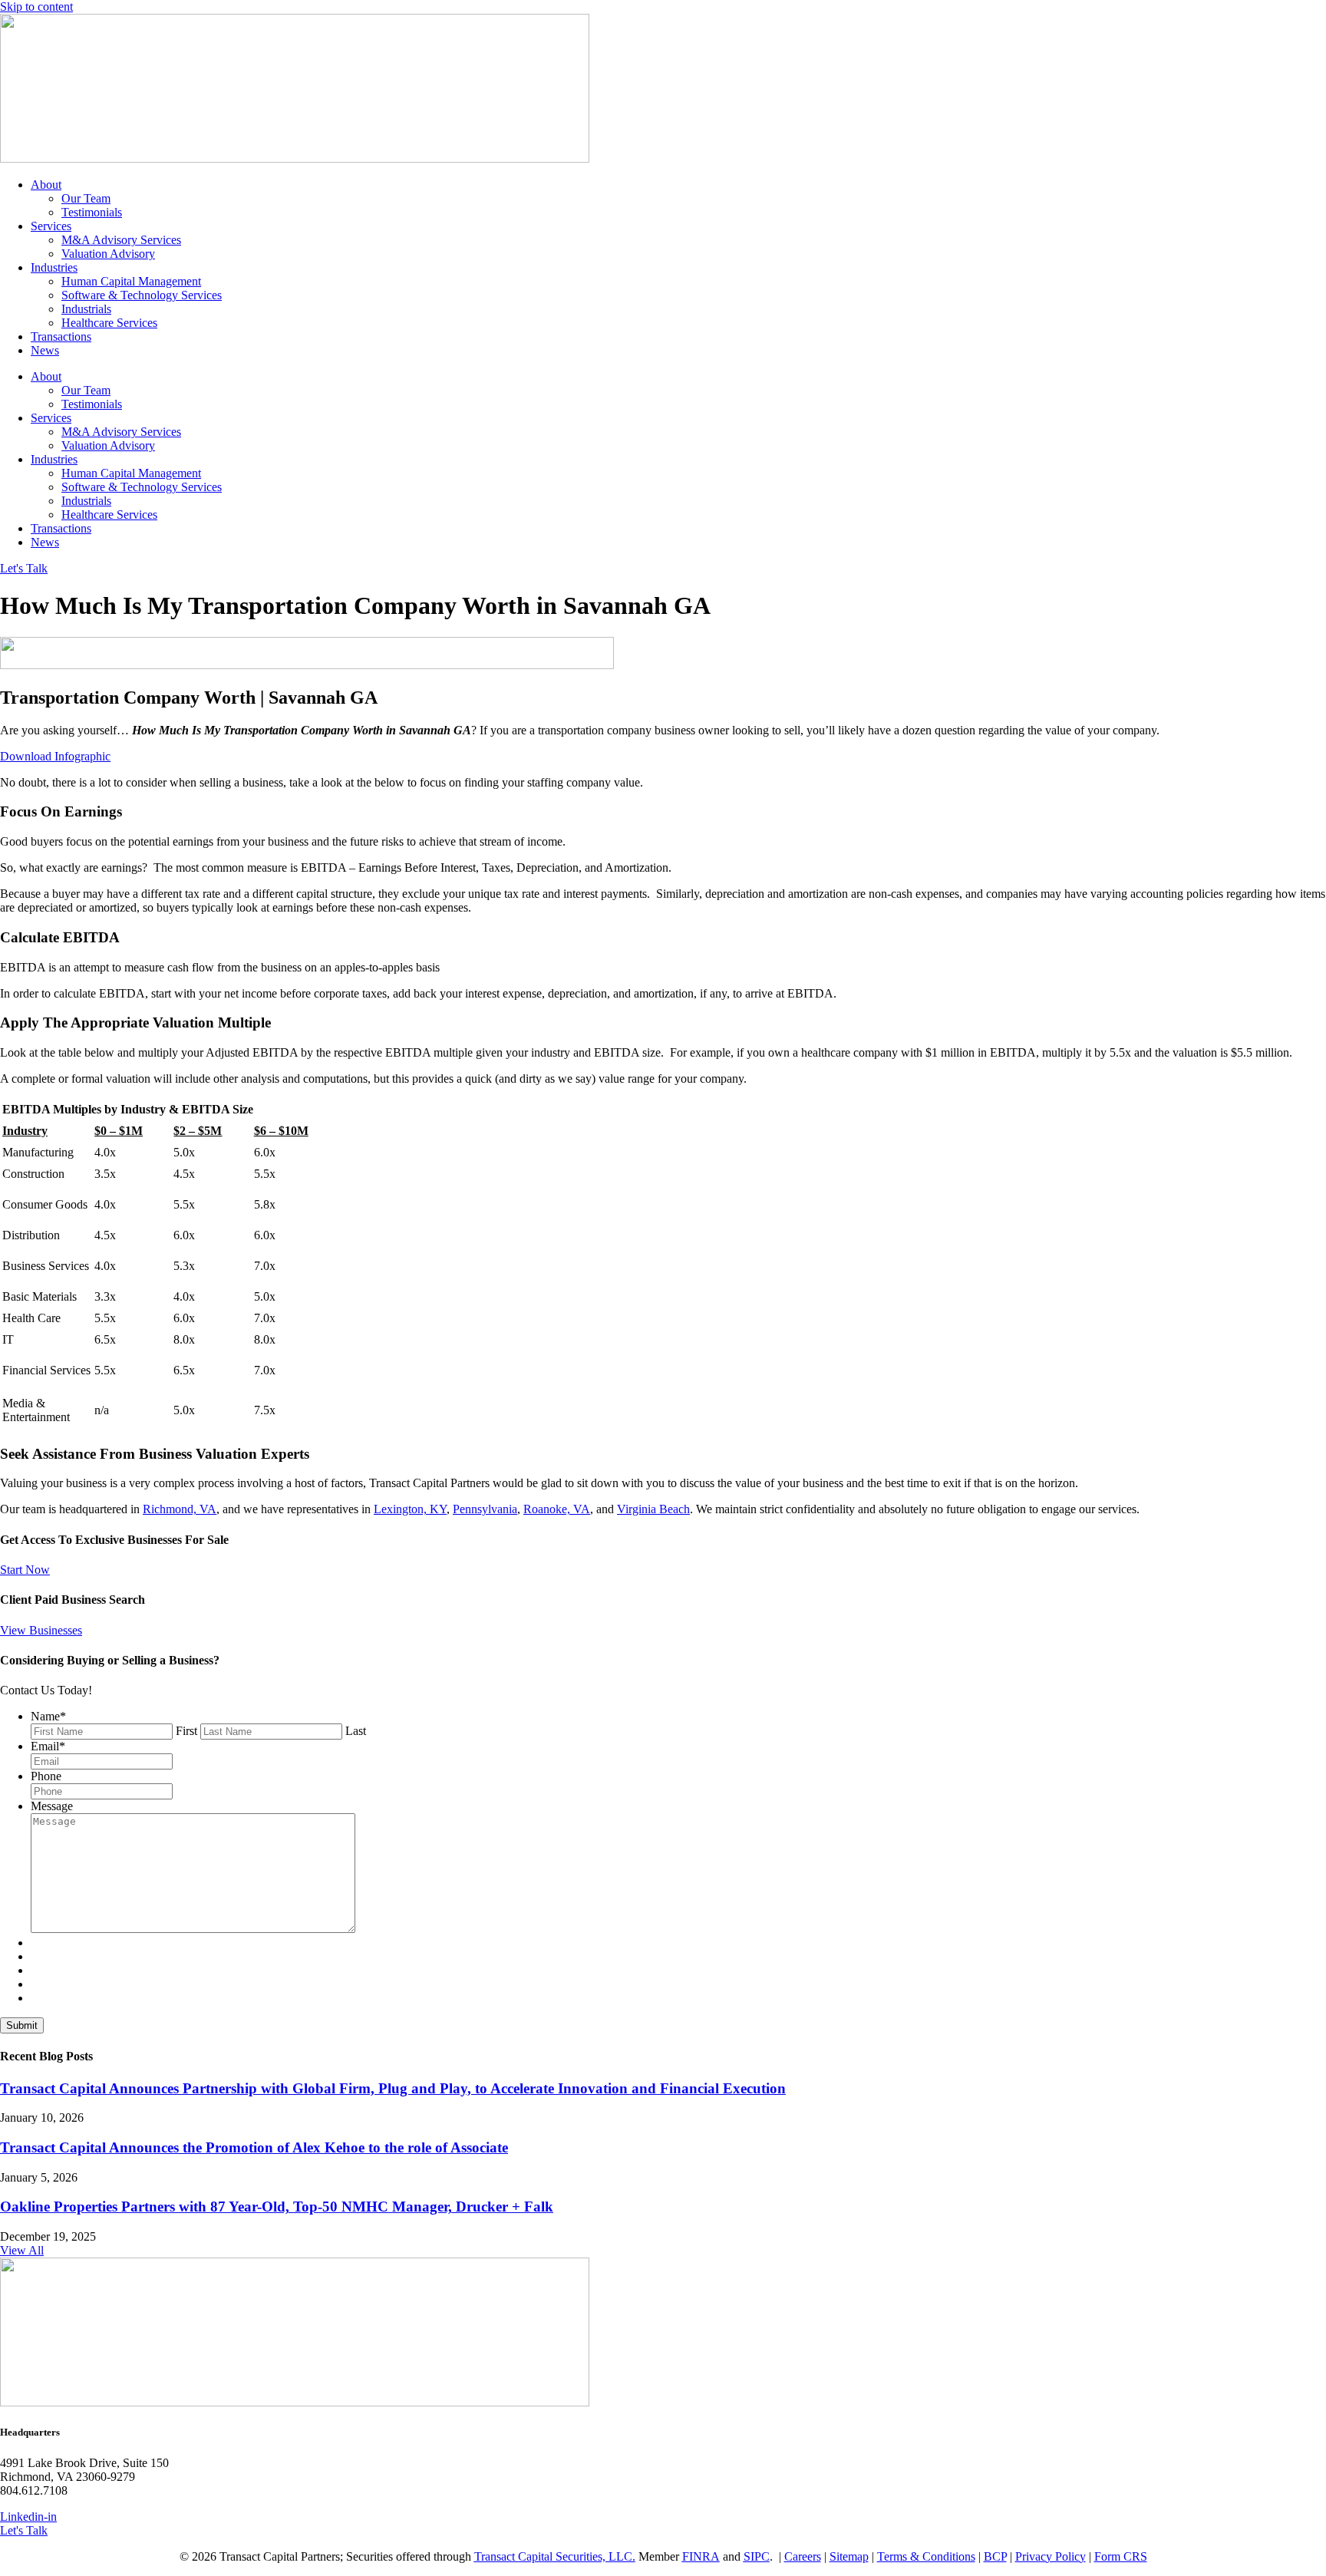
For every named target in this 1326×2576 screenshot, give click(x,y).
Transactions (61, 336)
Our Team (86, 198)
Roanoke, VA (557, 1509)
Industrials (86, 309)
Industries (54, 267)
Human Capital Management (131, 281)
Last (356, 1731)
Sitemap (849, 2556)
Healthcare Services (109, 323)
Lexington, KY (410, 1509)
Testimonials (92, 212)
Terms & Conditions (926, 2556)
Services (51, 226)
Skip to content (36, 7)
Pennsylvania (485, 1509)
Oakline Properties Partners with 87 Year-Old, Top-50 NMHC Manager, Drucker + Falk (277, 2207)
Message (52, 1806)
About (46, 185)
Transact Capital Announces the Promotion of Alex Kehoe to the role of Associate (254, 2147)
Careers (803, 2556)
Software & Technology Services (142, 295)
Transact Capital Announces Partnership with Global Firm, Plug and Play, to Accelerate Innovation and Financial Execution (393, 2088)
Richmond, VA (180, 1509)
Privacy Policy (1051, 2556)
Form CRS (1121, 2556)
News (45, 350)
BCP (995, 2556)
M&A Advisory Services (121, 240)
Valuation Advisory (108, 254)
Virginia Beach (653, 1509)
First (186, 1731)
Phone (46, 1776)
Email (48, 1746)
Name (48, 1716)
